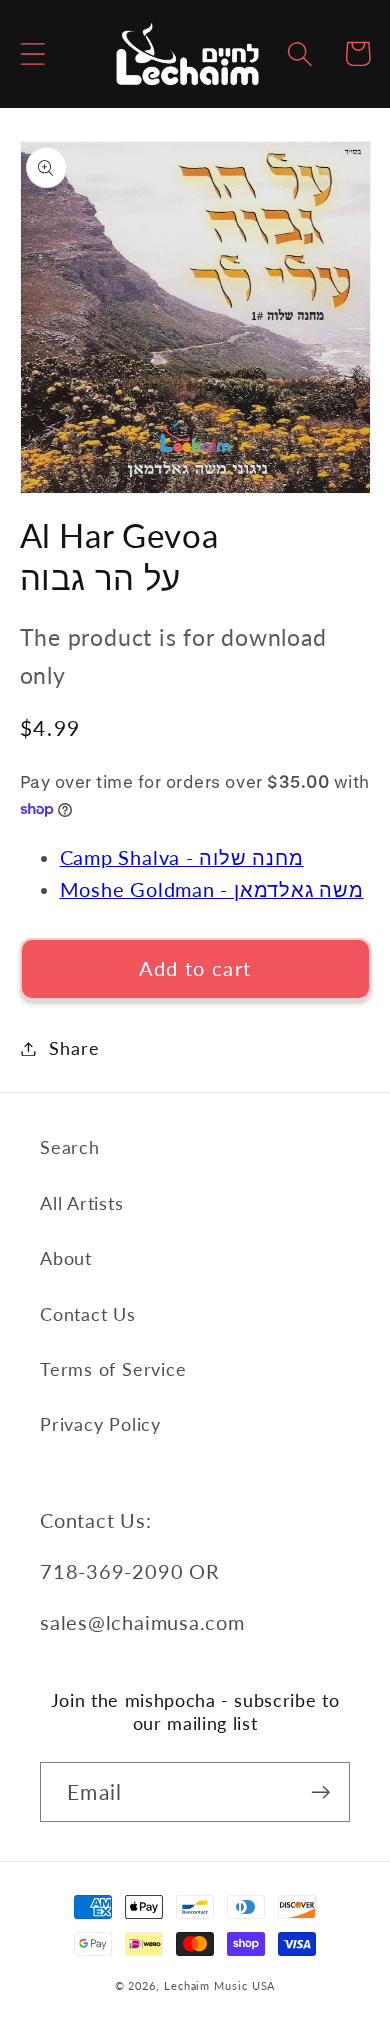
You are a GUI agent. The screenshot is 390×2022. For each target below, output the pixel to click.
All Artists (82, 1203)
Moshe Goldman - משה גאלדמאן (212, 889)
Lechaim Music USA (219, 1985)
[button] (32, 53)
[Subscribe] (320, 1792)
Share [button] (74, 1048)
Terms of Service (113, 1369)
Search (70, 1147)
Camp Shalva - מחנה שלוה (182, 857)
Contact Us (88, 1314)
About (66, 1258)
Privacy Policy (100, 1424)
